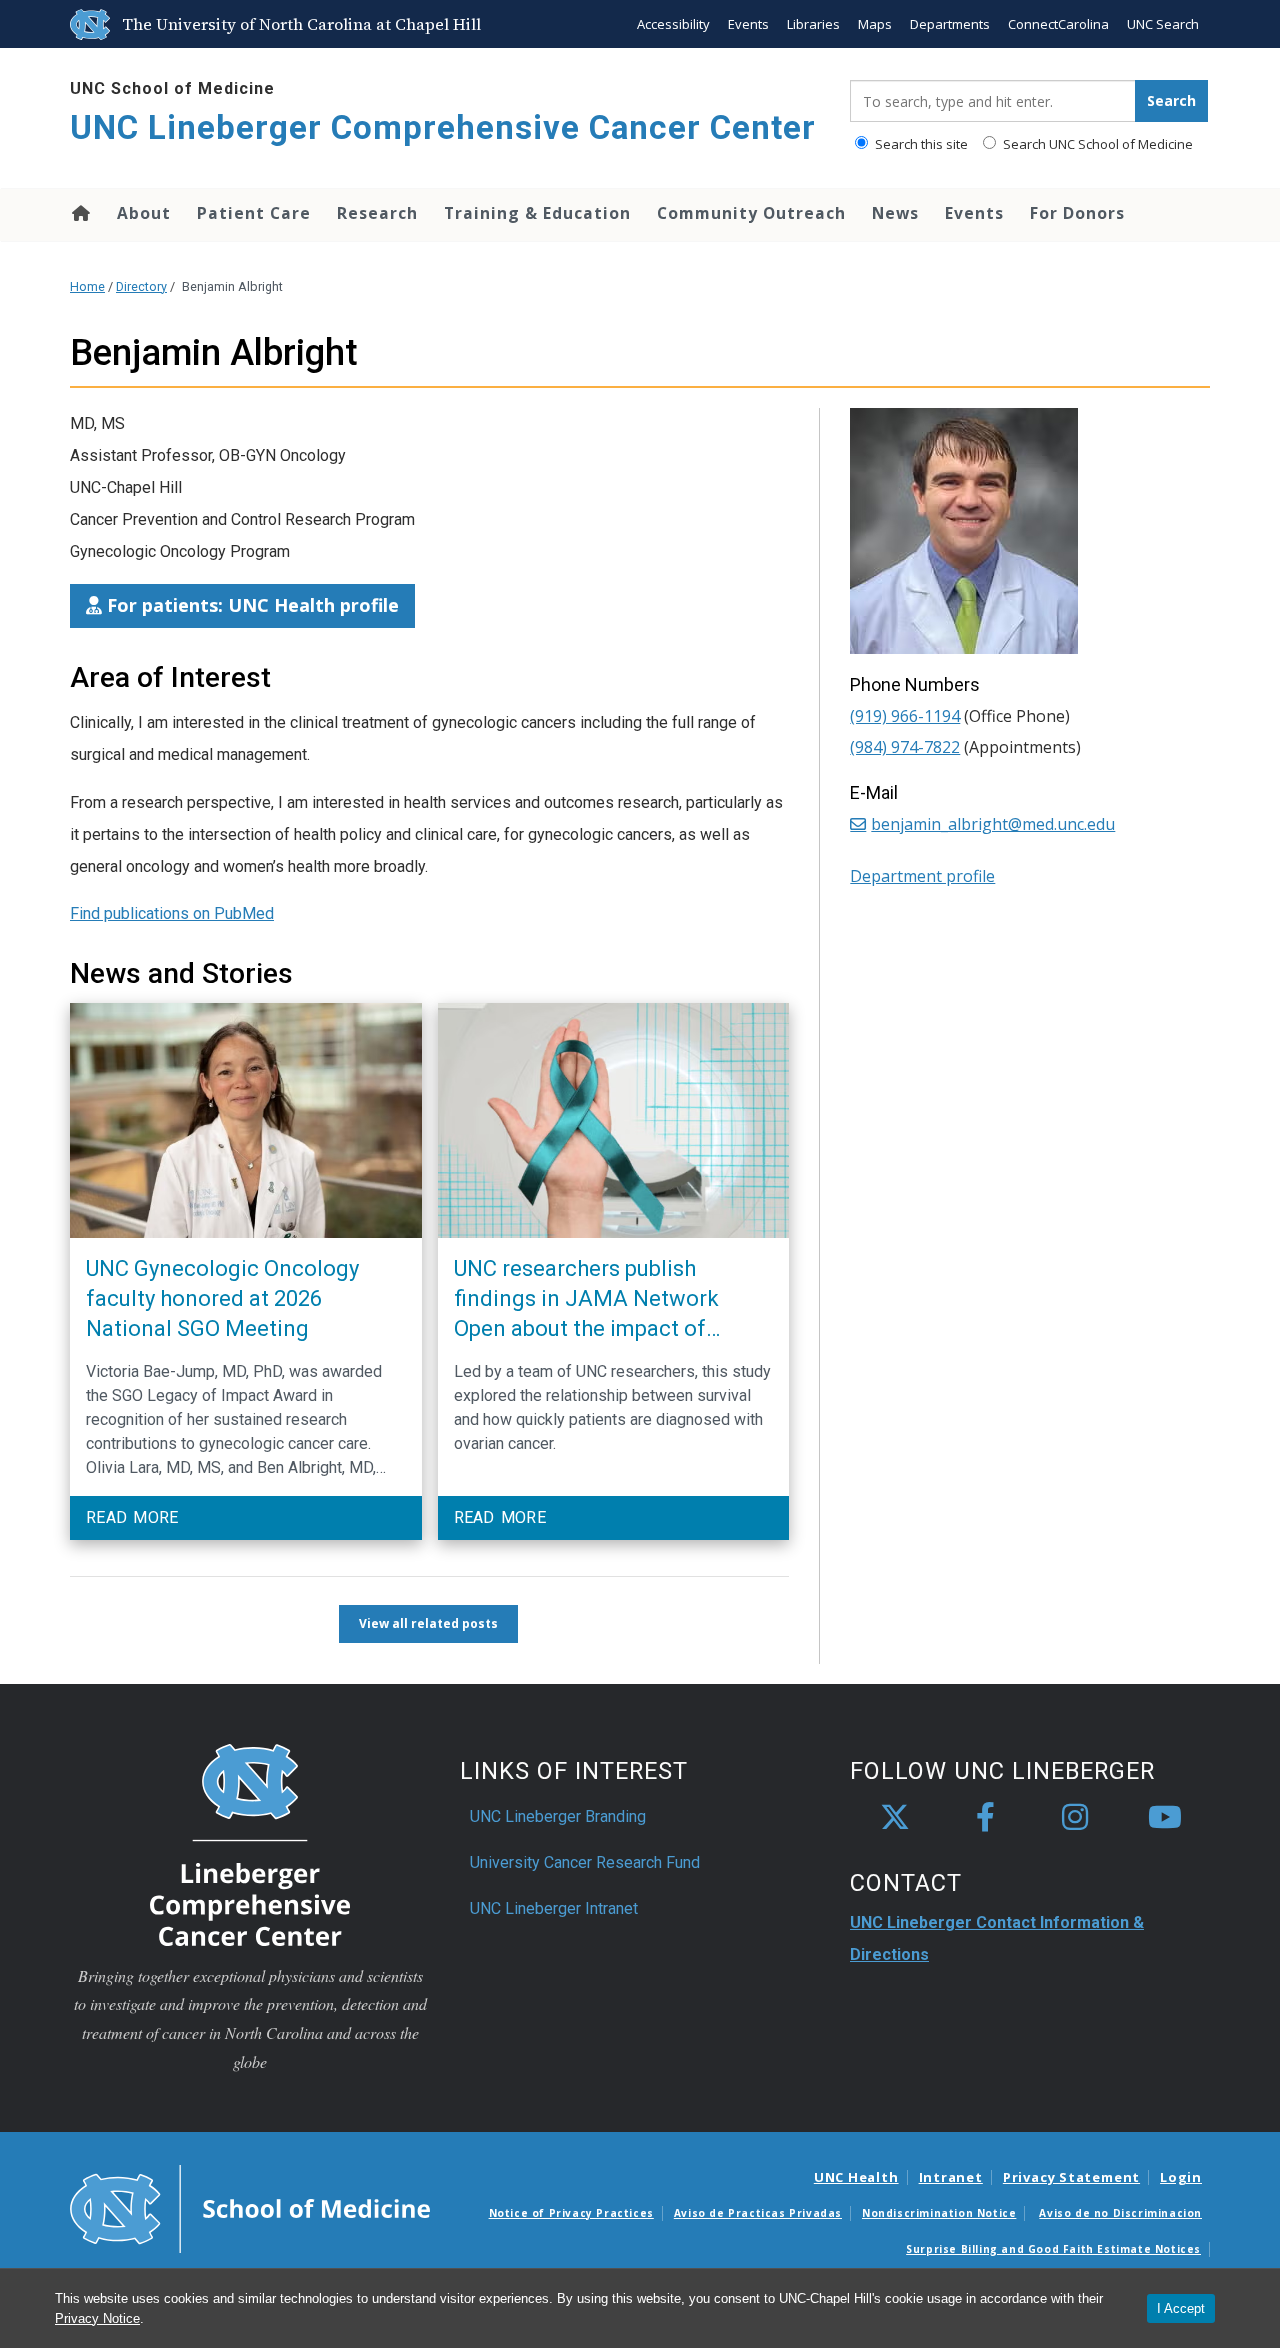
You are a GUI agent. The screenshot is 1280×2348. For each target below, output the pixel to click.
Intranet (951, 2177)
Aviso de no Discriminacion (1120, 2213)
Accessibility (673, 24)
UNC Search (1163, 24)
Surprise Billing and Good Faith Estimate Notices (1053, 2249)
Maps (875, 24)
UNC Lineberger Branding (558, 1816)
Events (748, 24)
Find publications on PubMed (172, 913)
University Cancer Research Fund (585, 1862)
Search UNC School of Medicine (1096, 144)
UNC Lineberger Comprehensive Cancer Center (443, 127)
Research (377, 213)
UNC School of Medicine (172, 88)
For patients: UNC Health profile (250, 605)
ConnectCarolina (1058, 24)
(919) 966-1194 (905, 716)
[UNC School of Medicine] (250, 2207)
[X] (895, 1818)
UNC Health (856, 2177)
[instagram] (1075, 1818)
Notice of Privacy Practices (571, 2213)
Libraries (813, 24)
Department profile (922, 876)
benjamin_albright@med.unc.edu (993, 824)
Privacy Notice (97, 2318)
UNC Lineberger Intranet (554, 1908)
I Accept (1181, 2308)
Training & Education (537, 213)
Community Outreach (751, 213)
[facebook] (985, 1818)
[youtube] (1165, 1818)
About (144, 213)
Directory (141, 286)
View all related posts (428, 1623)
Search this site (920, 144)
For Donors (1077, 213)
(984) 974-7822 (905, 747)
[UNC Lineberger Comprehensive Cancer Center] (250, 1843)
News (895, 213)
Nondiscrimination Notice (939, 2213)
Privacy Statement (1071, 2177)
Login (1181, 2177)
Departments (950, 24)
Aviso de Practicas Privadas (758, 2213)
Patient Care (254, 213)
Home (79, 213)
